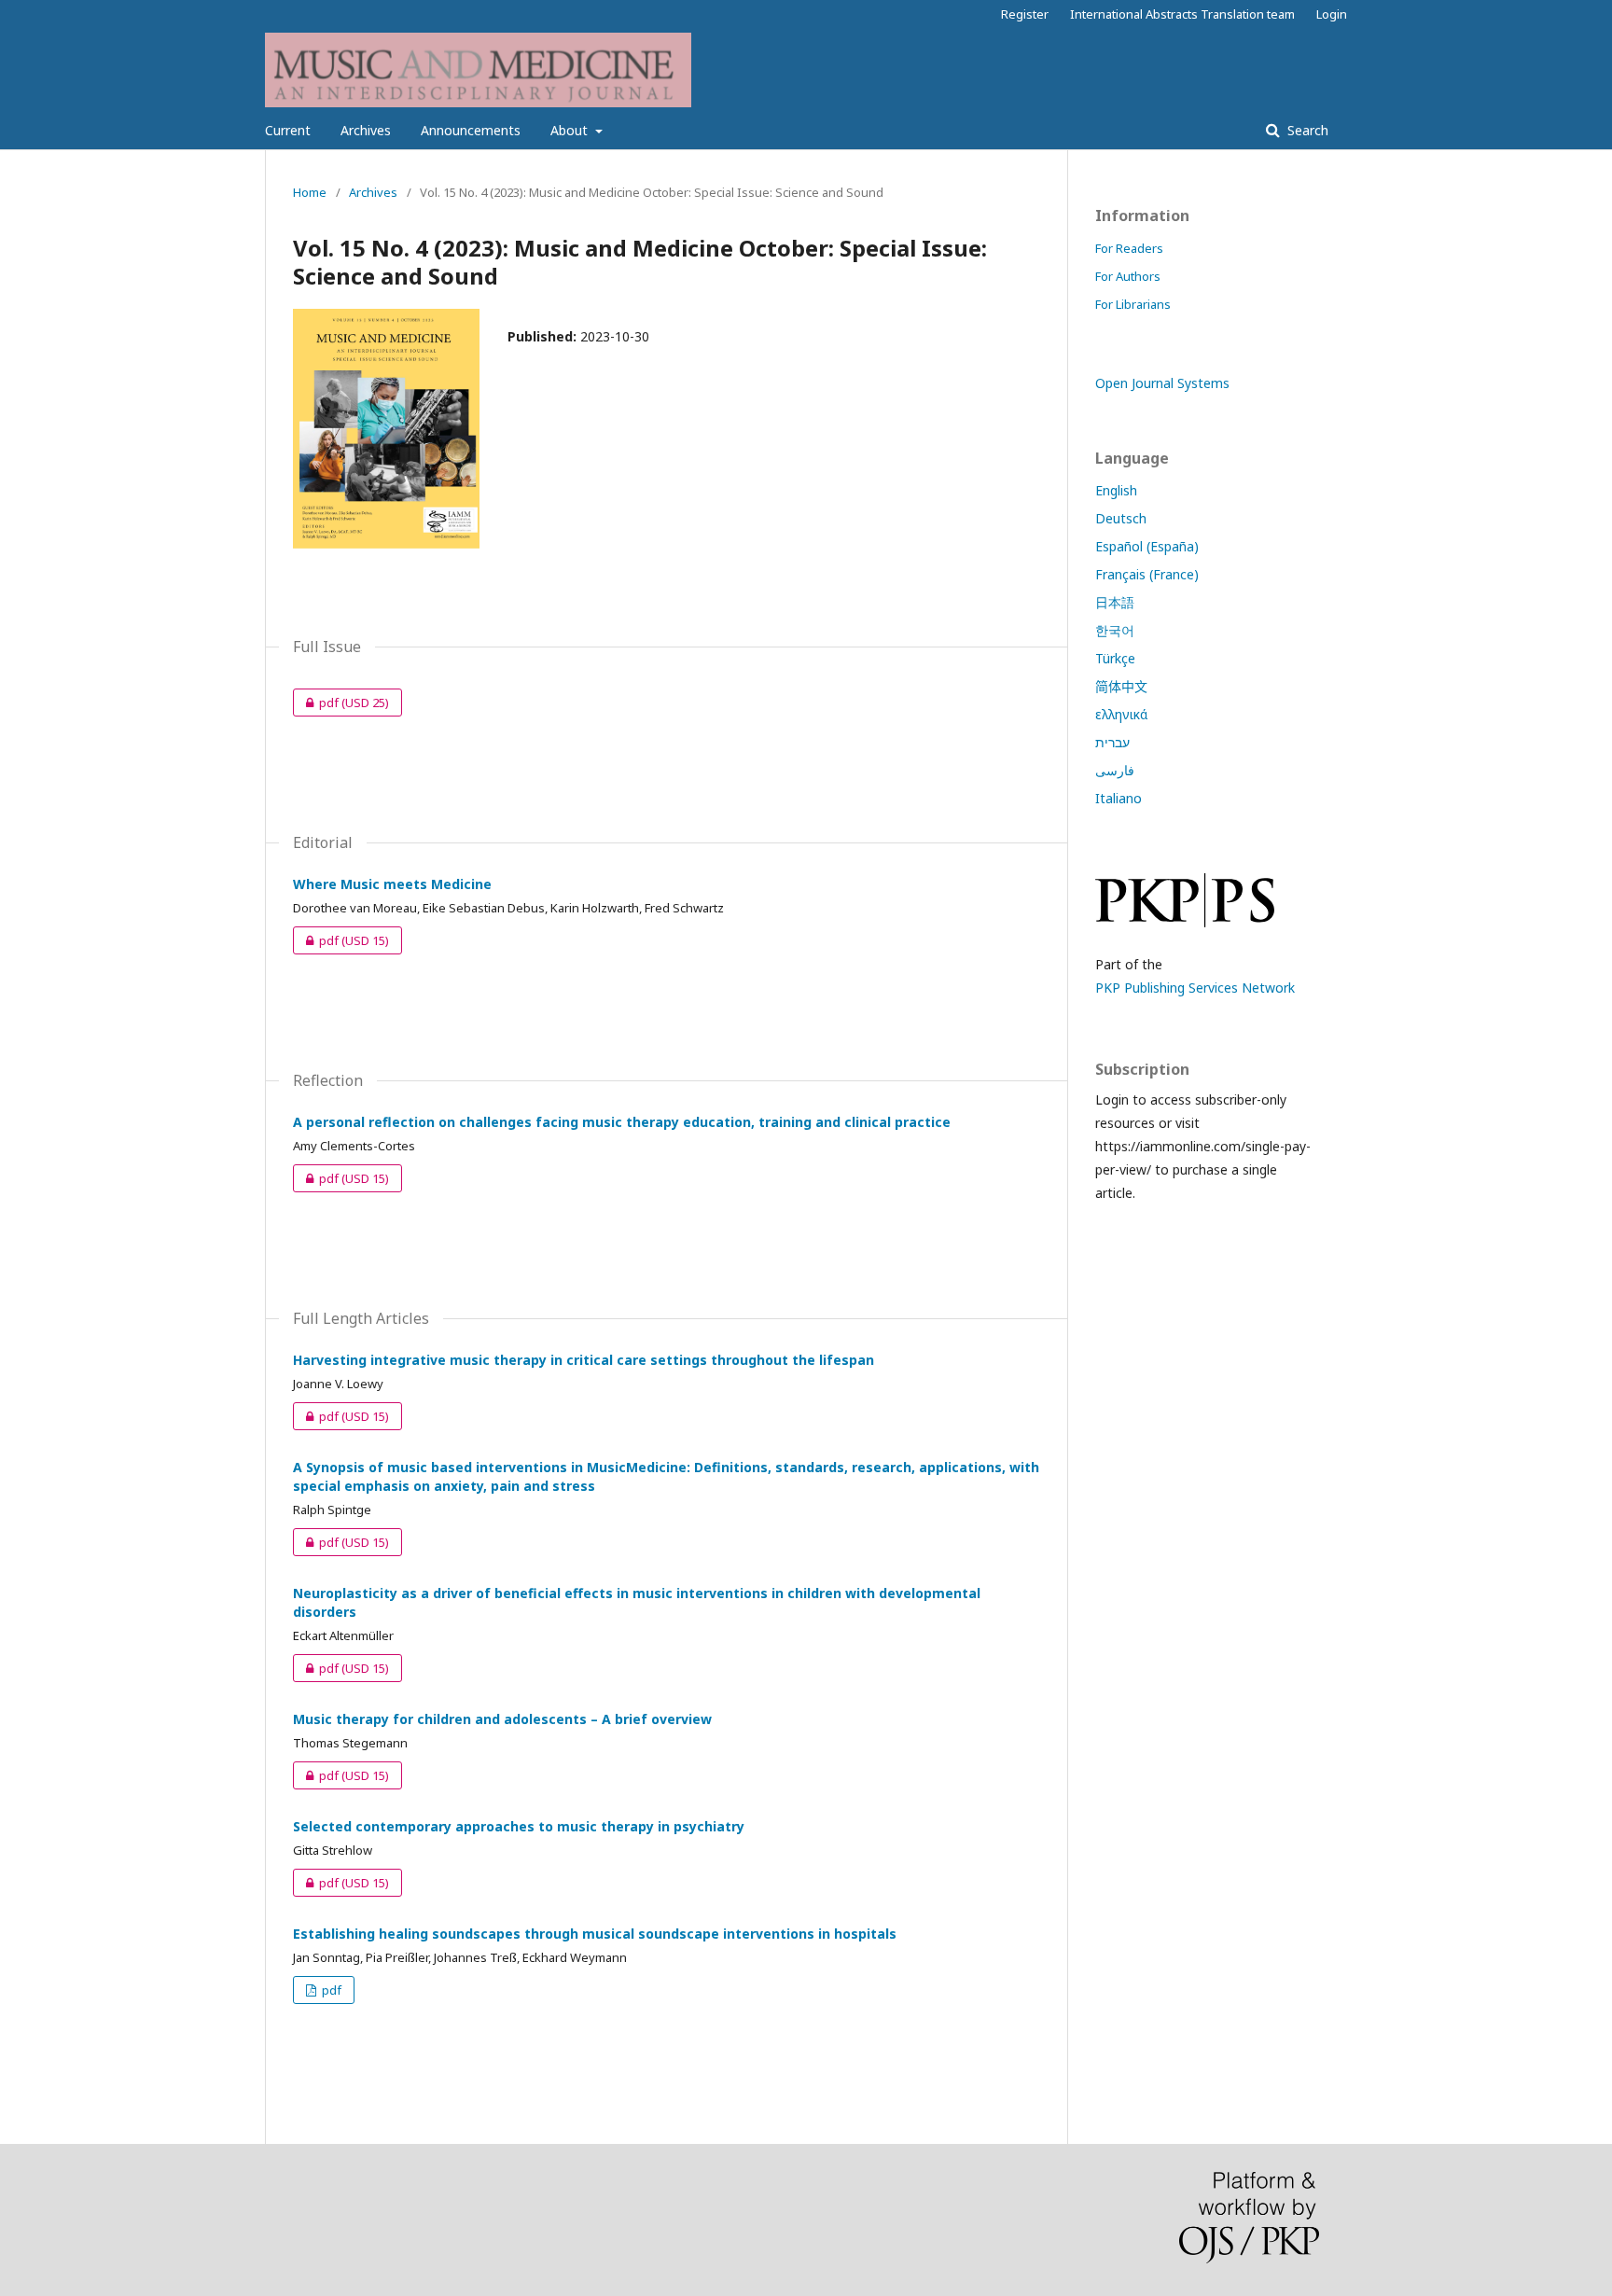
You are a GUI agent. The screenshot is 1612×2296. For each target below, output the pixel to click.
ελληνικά (1121, 714)
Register (1025, 14)
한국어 (1115, 630)
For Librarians (1133, 304)
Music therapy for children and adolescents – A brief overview (502, 1719)
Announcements (471, 130)
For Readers (1129, 248)
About (571, 130)
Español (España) (1147, 546)
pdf (341, 703)
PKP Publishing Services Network (1195, 988)
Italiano (1119, 798)
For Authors (1128, 276)
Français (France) (1147, 574)
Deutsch (1121, 518)
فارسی (1115, 770)
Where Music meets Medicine (392, 884)
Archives (366, 130)
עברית (1112, 742)
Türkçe (1115, 658)
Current (288, 130)
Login (1332, 14)
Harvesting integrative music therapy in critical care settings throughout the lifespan (584, 1360)
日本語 (1115, 602)
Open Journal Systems (1162, 383)
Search (1306, 130)
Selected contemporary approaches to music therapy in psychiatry (519, 1826)
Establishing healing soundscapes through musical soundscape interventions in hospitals (595, 1934)
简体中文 (1121, 686)
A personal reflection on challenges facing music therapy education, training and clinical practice (622, 1122)
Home (310, 192)
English (1116, 490)
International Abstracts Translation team (1182, 14)
